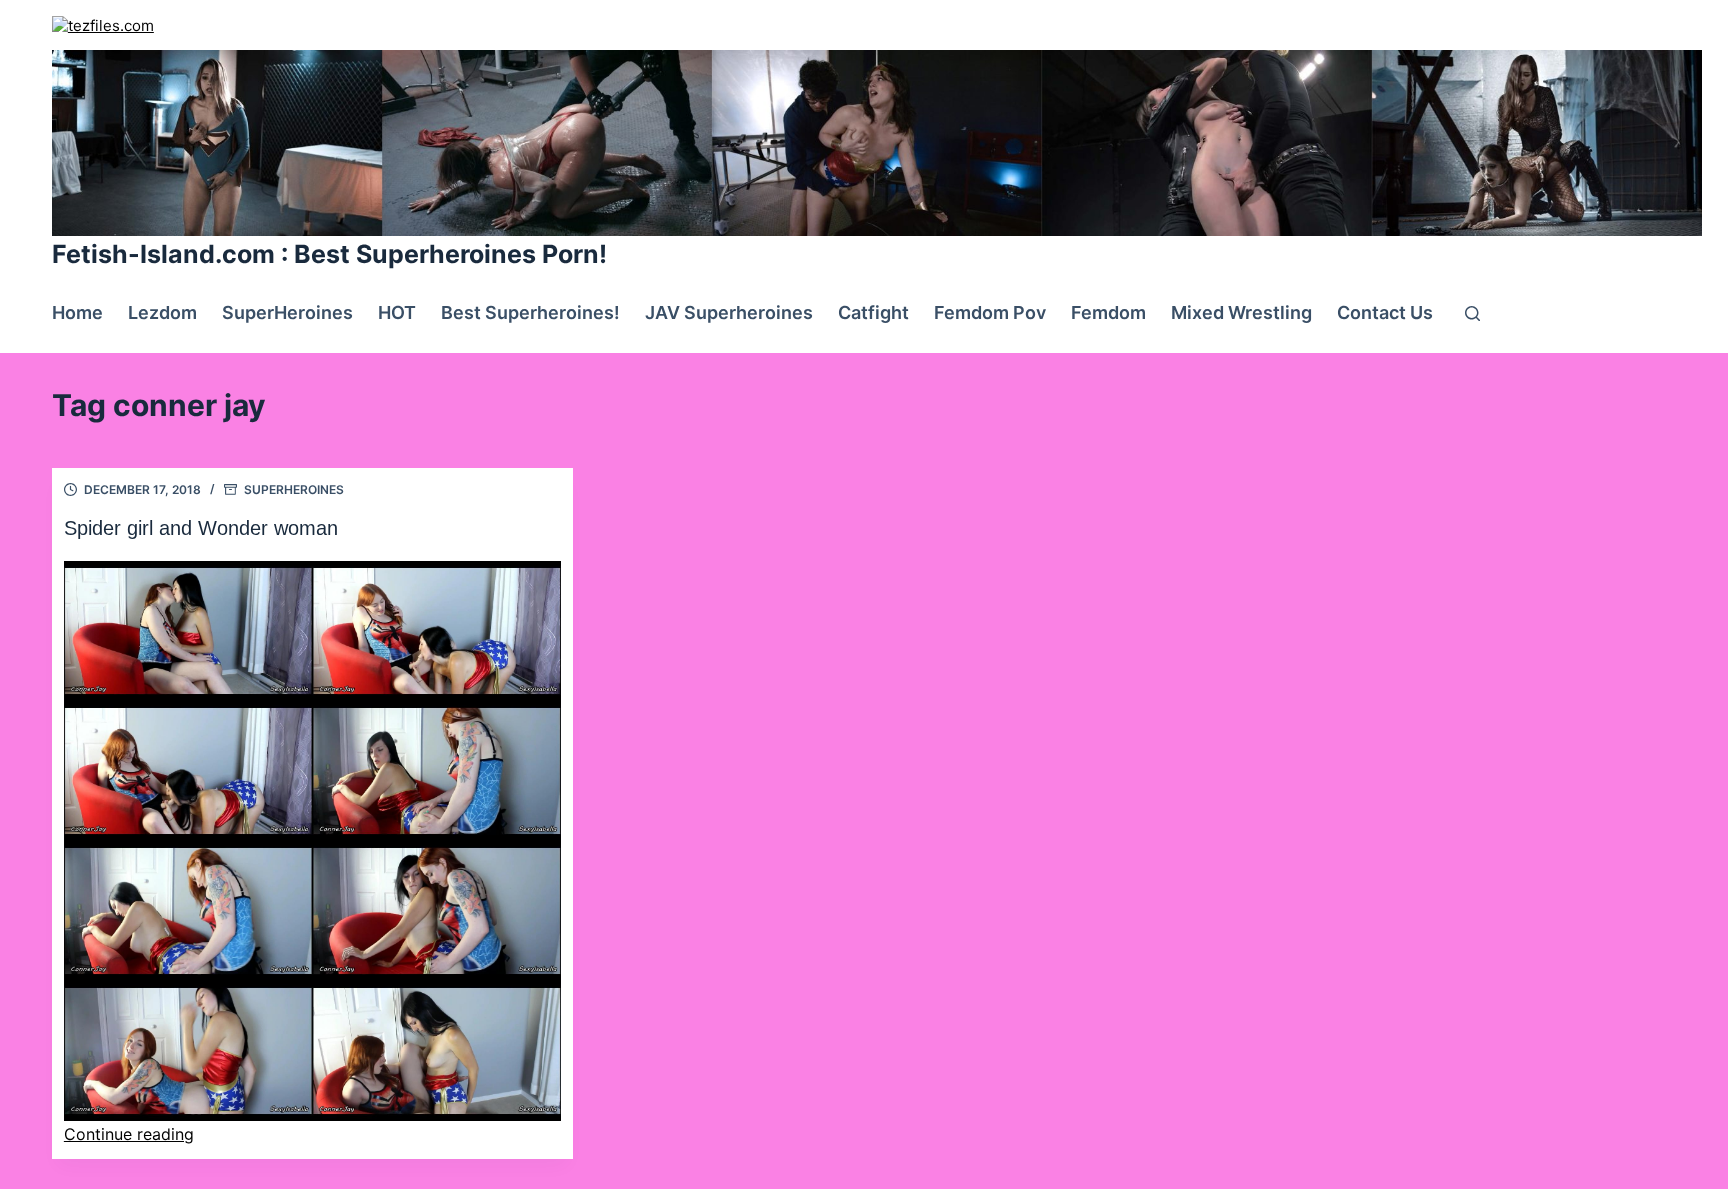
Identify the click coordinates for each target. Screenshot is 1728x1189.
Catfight (873, 312)
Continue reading (129, 1134)
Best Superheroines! (530, 312)
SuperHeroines (287, 312)
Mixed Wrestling (1241, 312)
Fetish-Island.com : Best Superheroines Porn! (329, 254)
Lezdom (162, 312)
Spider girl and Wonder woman (201, 528)
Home (77, 312)
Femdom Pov (990, 312)
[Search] (1472, 313)
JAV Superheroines (729, 312)
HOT (397, 312)
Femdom (1108, 312)
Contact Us (1385, 312)
